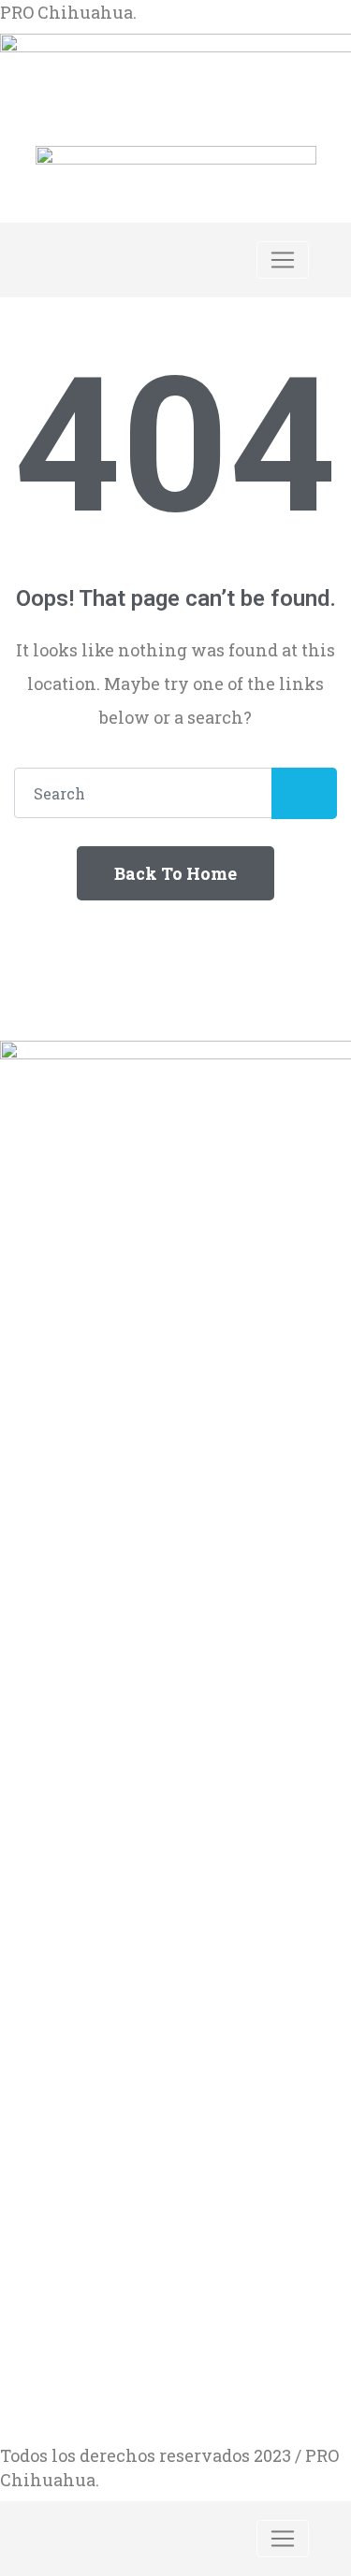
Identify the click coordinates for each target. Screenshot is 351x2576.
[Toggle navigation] (283, 260)
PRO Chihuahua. (68, 12)
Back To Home (175, 873)
